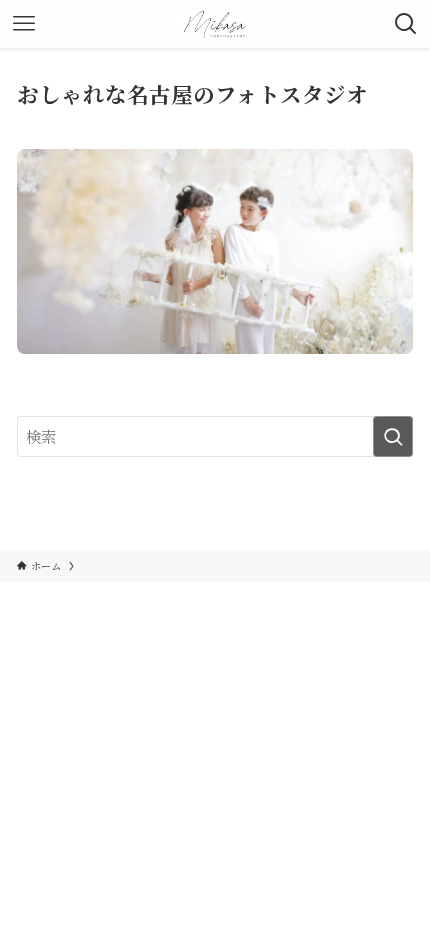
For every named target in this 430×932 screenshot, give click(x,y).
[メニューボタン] (24, 24)
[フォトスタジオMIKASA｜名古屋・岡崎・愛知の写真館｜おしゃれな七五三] (215, 24)
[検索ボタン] (406, 24)
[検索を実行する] (393, 436)
